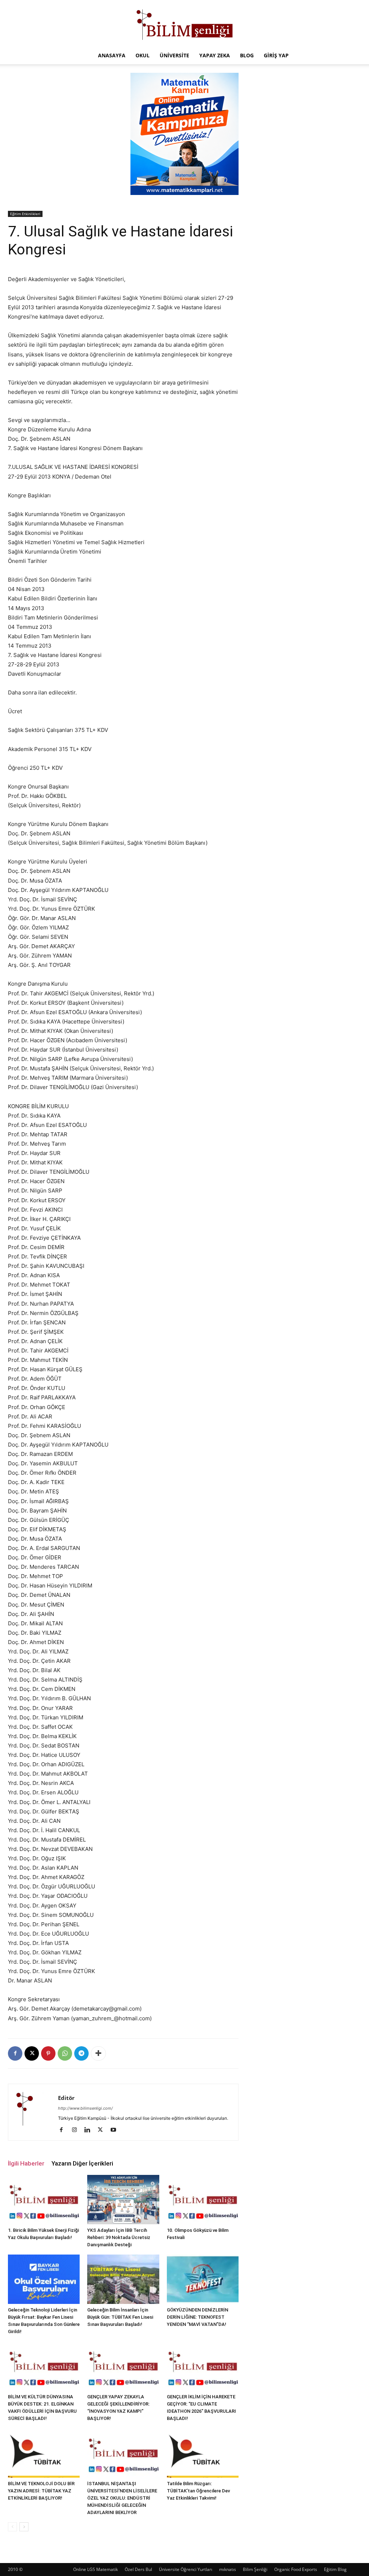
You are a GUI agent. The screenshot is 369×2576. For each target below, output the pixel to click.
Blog (247, 55)
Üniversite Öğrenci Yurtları (186, 2569)
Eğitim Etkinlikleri (25, 214)
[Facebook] (15, 2053)
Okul (143, 55)
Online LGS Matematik (95, 2569)
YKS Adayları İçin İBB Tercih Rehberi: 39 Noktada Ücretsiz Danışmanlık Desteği (119, 2237)
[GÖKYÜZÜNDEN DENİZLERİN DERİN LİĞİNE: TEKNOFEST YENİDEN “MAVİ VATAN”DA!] (203, 2279)
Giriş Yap (276, 55)
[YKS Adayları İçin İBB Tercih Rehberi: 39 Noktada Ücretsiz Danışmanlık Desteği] (123, 2200)
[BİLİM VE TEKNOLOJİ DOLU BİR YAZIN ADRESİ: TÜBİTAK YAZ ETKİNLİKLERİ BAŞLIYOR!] (44, 2453)
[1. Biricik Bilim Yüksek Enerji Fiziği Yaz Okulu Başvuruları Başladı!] (44, 2200)
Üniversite (174, 55)
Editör (66, 2098)
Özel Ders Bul (138, 2569)
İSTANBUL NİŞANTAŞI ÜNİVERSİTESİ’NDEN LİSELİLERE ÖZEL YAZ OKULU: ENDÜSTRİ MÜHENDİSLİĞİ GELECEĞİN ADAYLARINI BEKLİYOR (122, 2498)
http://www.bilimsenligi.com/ (85, 2108)
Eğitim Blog (335, 2569)
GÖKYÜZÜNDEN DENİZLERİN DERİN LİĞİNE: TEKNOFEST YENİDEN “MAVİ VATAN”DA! (197, 2317)
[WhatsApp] (65, 2053)
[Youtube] (116, 2130)
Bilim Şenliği (255, 2569)
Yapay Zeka (215, 55)
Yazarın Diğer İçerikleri (82, 2163)
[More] (98, 2053)
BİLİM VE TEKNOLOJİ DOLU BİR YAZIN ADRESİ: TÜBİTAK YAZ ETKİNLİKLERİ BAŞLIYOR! (41, 2491)
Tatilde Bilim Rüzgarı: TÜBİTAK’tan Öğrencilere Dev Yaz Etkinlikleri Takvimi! (198, 2491)
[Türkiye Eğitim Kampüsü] (184, 24)
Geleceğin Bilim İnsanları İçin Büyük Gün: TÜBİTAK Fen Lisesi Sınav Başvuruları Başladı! (120, 2317)
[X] (32, 2053)
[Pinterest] (48, 2053)
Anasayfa (112, 55)
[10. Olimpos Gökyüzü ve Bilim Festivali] (203, 2200)
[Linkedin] (90, 2130)
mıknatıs (228, 2569)
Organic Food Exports (296, 2569)
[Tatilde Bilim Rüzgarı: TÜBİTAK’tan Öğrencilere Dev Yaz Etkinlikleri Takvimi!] (203, 2453)
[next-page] (24, 2527)
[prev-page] (12, 2527)
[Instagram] (77, 2130)
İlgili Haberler (26, 2163)
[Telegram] (81, 2053)
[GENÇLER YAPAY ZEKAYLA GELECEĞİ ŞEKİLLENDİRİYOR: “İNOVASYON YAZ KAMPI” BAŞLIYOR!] (123, 2366)
